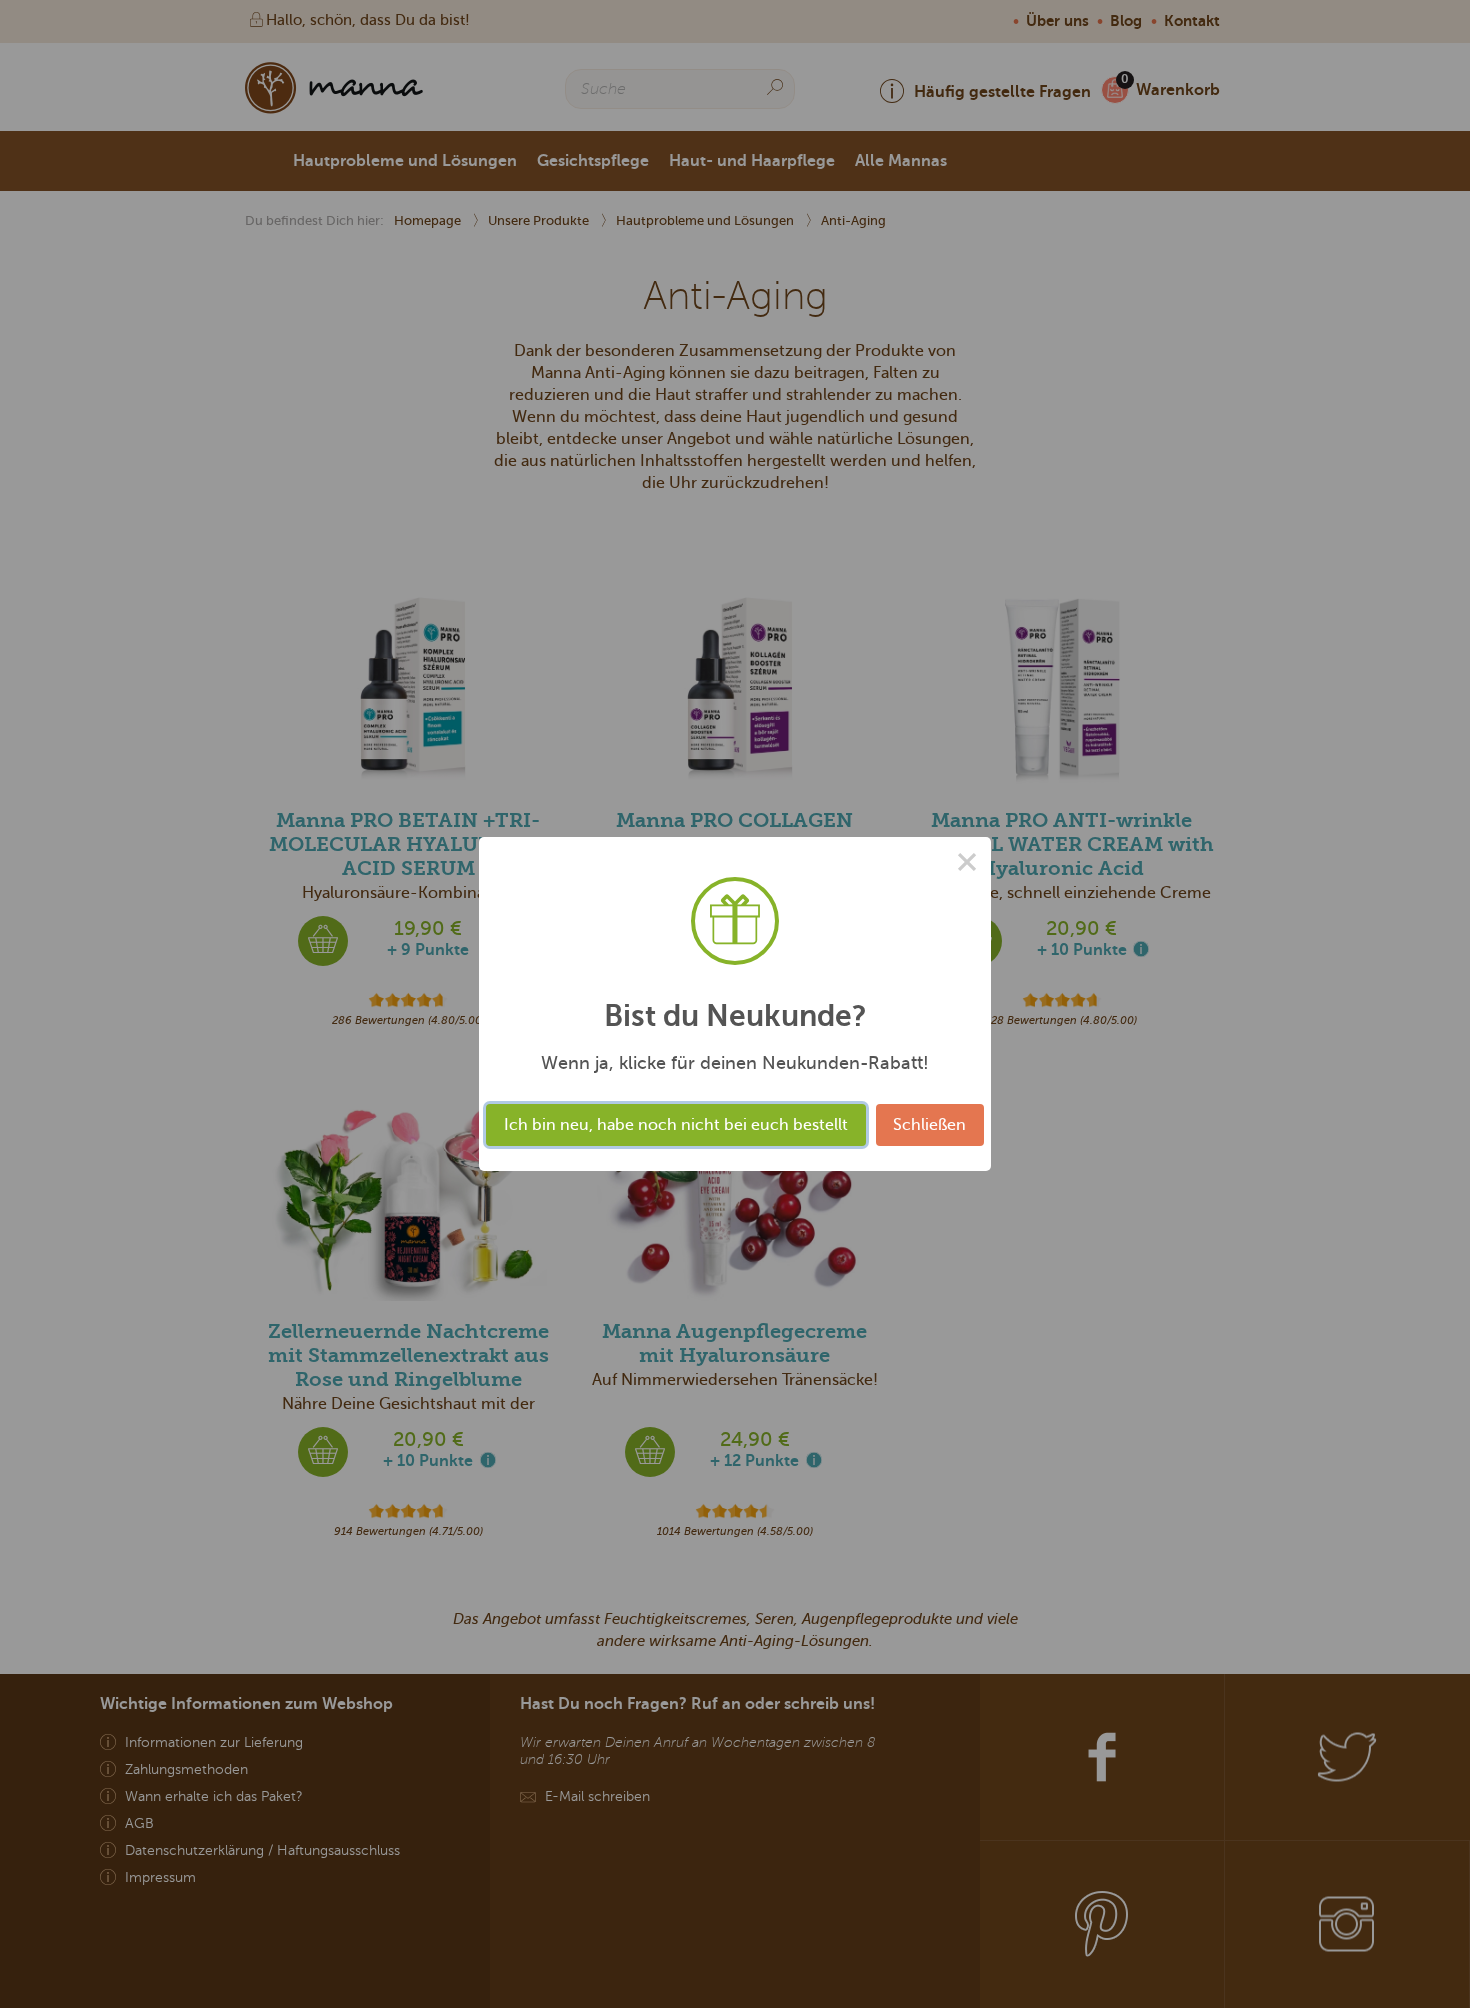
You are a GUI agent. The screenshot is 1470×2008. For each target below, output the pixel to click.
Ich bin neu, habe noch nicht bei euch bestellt (676, 1124)
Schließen (929, 1124)
